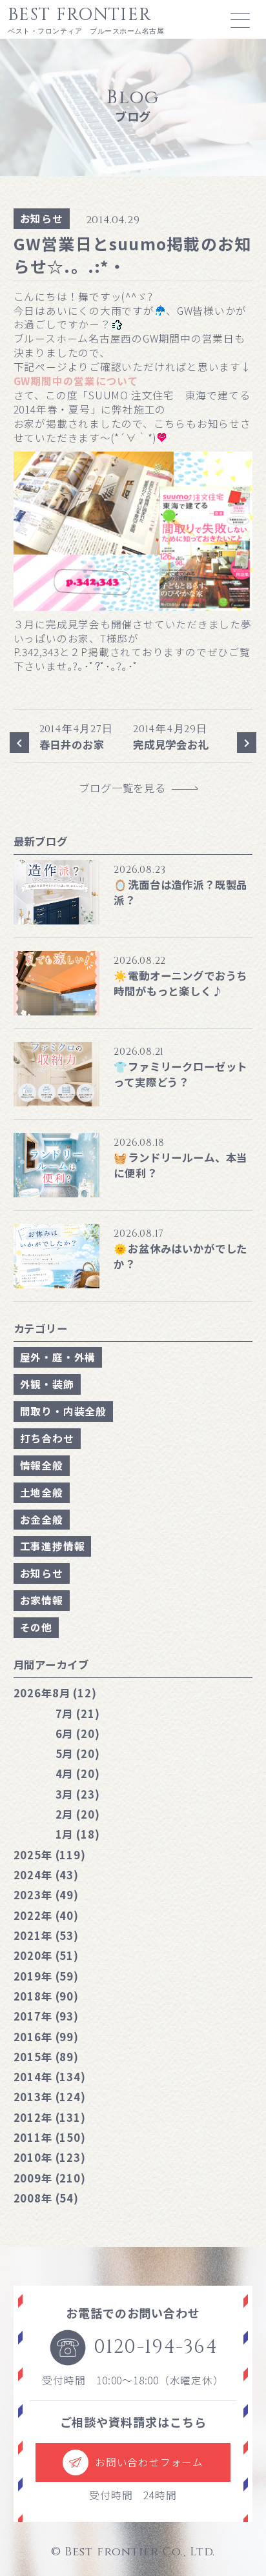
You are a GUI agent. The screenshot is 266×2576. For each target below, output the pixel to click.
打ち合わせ (47, 1438)
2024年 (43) (46, 1875)
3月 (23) (78, 1794)
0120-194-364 (156, 2347)
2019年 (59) (46, 1976)
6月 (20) (78, 1733)
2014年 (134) (50, 2077)
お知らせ (42, 218)
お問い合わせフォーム (149, 2462)
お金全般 (42, 1520)
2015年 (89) (46, 2057)
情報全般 (42, 1465)
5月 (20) (78, 1753)
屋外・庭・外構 (58, 1357)
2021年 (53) (46, 1935)
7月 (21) (78, 1713)
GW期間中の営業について (76, 381)
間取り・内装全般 (63, 1411)
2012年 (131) (50, 2117)
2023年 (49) (46, 1895)
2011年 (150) (50, 2137)
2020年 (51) (46, 1955)
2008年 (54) (46, 2198)
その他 (36, 1627)
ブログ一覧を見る (128, 788)
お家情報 (42, 1600)
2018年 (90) (46, 1996)
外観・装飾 (47, 1384)
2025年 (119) (50, 1855)
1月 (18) (78, 1834)
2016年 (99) (46, 2037)
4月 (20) (78, 1773)
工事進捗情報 (53, 1546)
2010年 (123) (50, 2157)
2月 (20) (78, 1814)
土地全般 (42, 1493)
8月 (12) (55, 1693)
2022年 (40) (46, 1915)
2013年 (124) (50, 2097)
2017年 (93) (46, 2016)
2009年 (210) (50, 2178)
